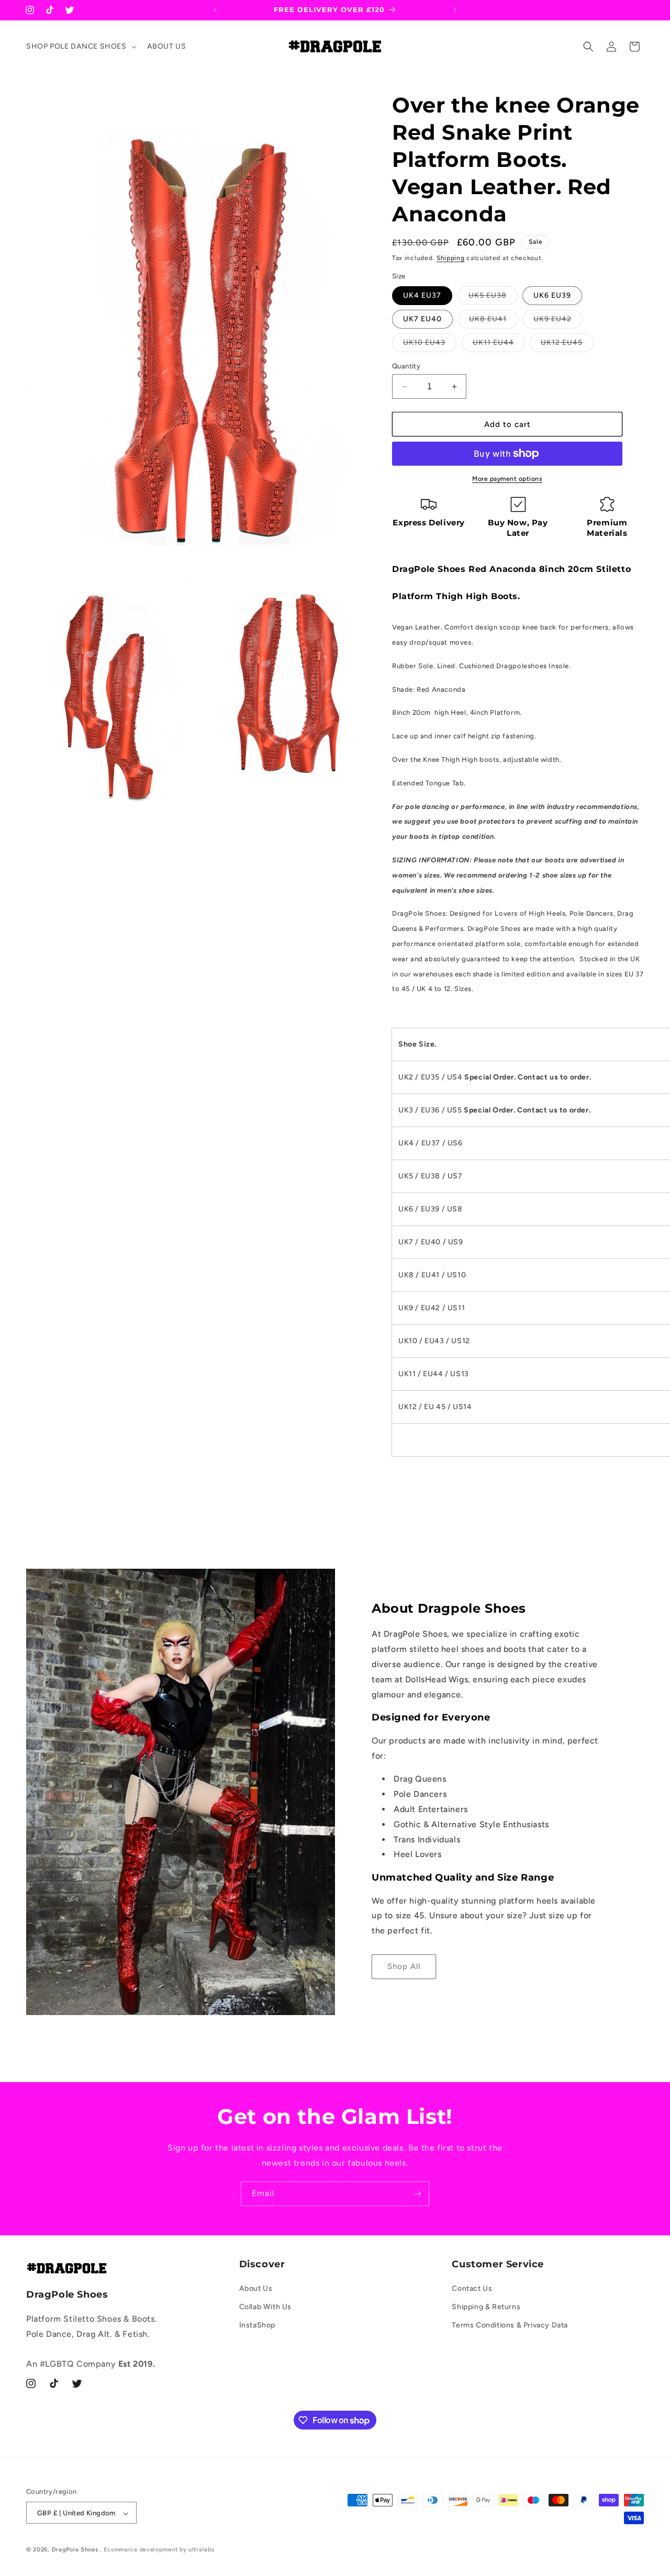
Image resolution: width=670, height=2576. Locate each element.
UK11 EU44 (499, 345)
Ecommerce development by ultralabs (159, 2550)
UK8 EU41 (493, 321)
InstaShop (257, 2326)
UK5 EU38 (493, 298)
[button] (80, 47)
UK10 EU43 (430, 345)
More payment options (507, 479)
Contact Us (472, 2288)
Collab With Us (265, 2307)
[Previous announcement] (215, 10)
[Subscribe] (417, 2194)
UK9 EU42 (558, 321)
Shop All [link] (404, 1966)
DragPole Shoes (75, 2550)
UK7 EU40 (422, 319)
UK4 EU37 (422, 295)
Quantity (406, 366)
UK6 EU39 (552, 295)
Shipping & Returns (486, 2307)
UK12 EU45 (567, 345)
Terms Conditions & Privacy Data (510, 2326)
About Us (256, 2288)
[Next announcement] (455, 10)
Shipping (451, 258)
